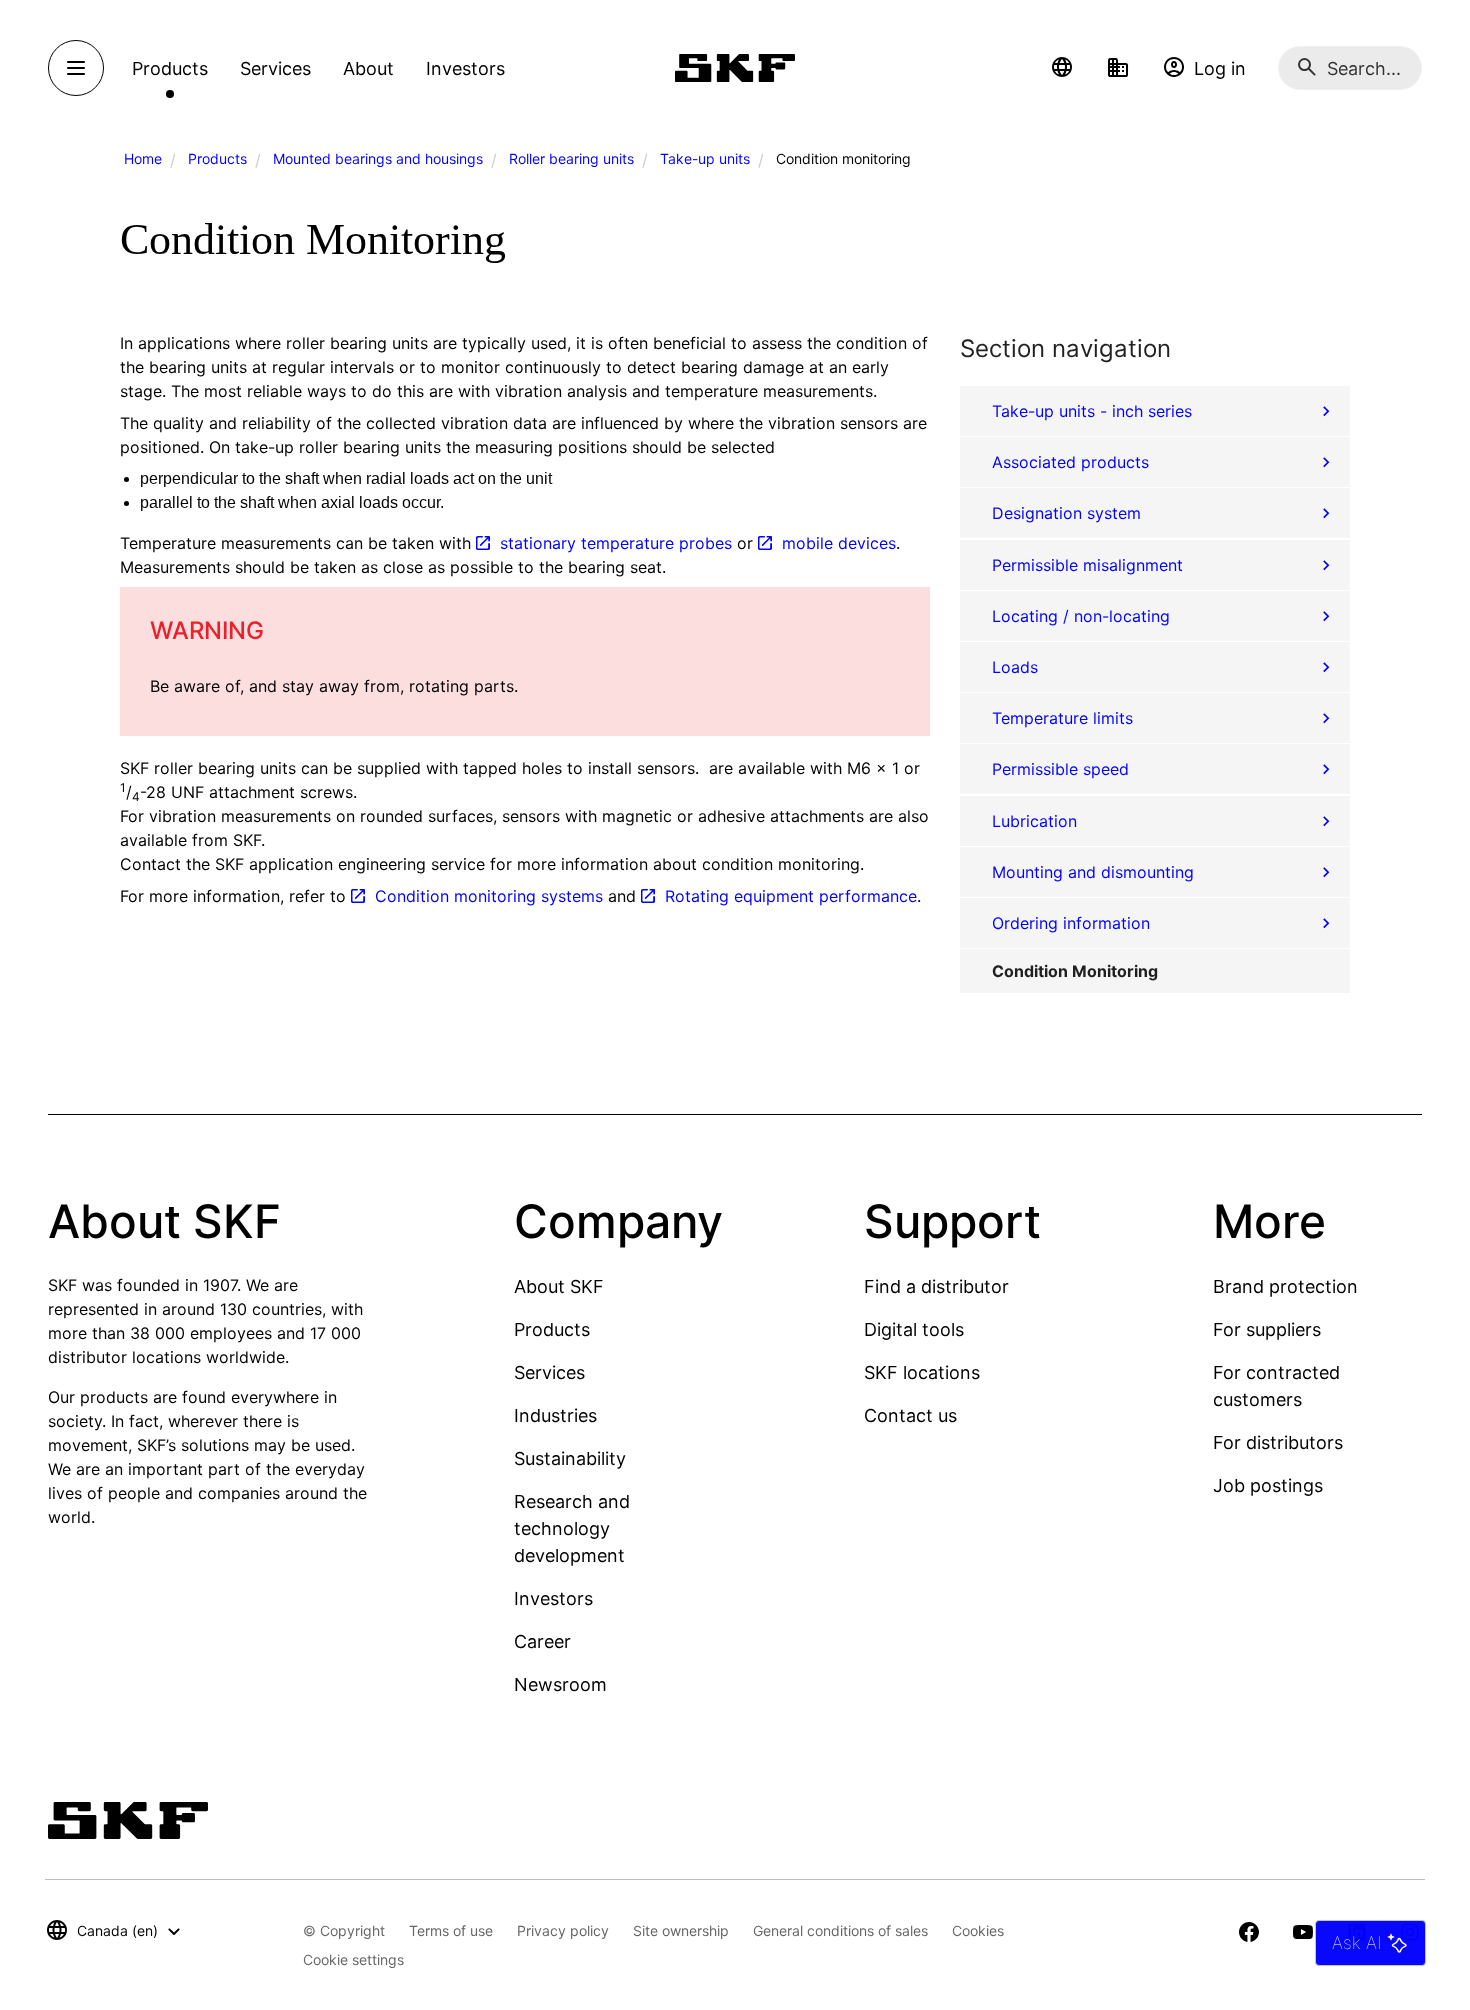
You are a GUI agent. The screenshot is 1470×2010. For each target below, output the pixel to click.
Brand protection (1285, 1286)
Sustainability (570, 1458)
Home (143, 158)
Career (542, 1641)
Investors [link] (465, 68)
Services (549, 1372)
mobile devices (839, 543)
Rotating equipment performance (791, 896)
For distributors (1278, 1442)
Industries (555, 1415)
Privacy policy (563, 1930)
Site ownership (681, 1930)
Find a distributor (936, 1286)
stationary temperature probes (616, 543)
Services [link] (275, 68)
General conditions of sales (840, 1930)
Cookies (978, 1930)
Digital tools (914, 1329)
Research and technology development (572, 1528)
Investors (553, 1598)
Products (217, 158)
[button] (1062, 68)
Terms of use (451, 1930)
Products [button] (170, 68)
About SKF (559, 1286)
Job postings (1268, 1485)
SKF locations (922, 1372)
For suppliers (1267, 1329)
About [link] (368, 68)
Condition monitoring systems (489, 896)
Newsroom (560, 1684)
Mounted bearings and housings (378, 158)
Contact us (910, 1415)
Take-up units (705, 158)
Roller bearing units (571, 158)
